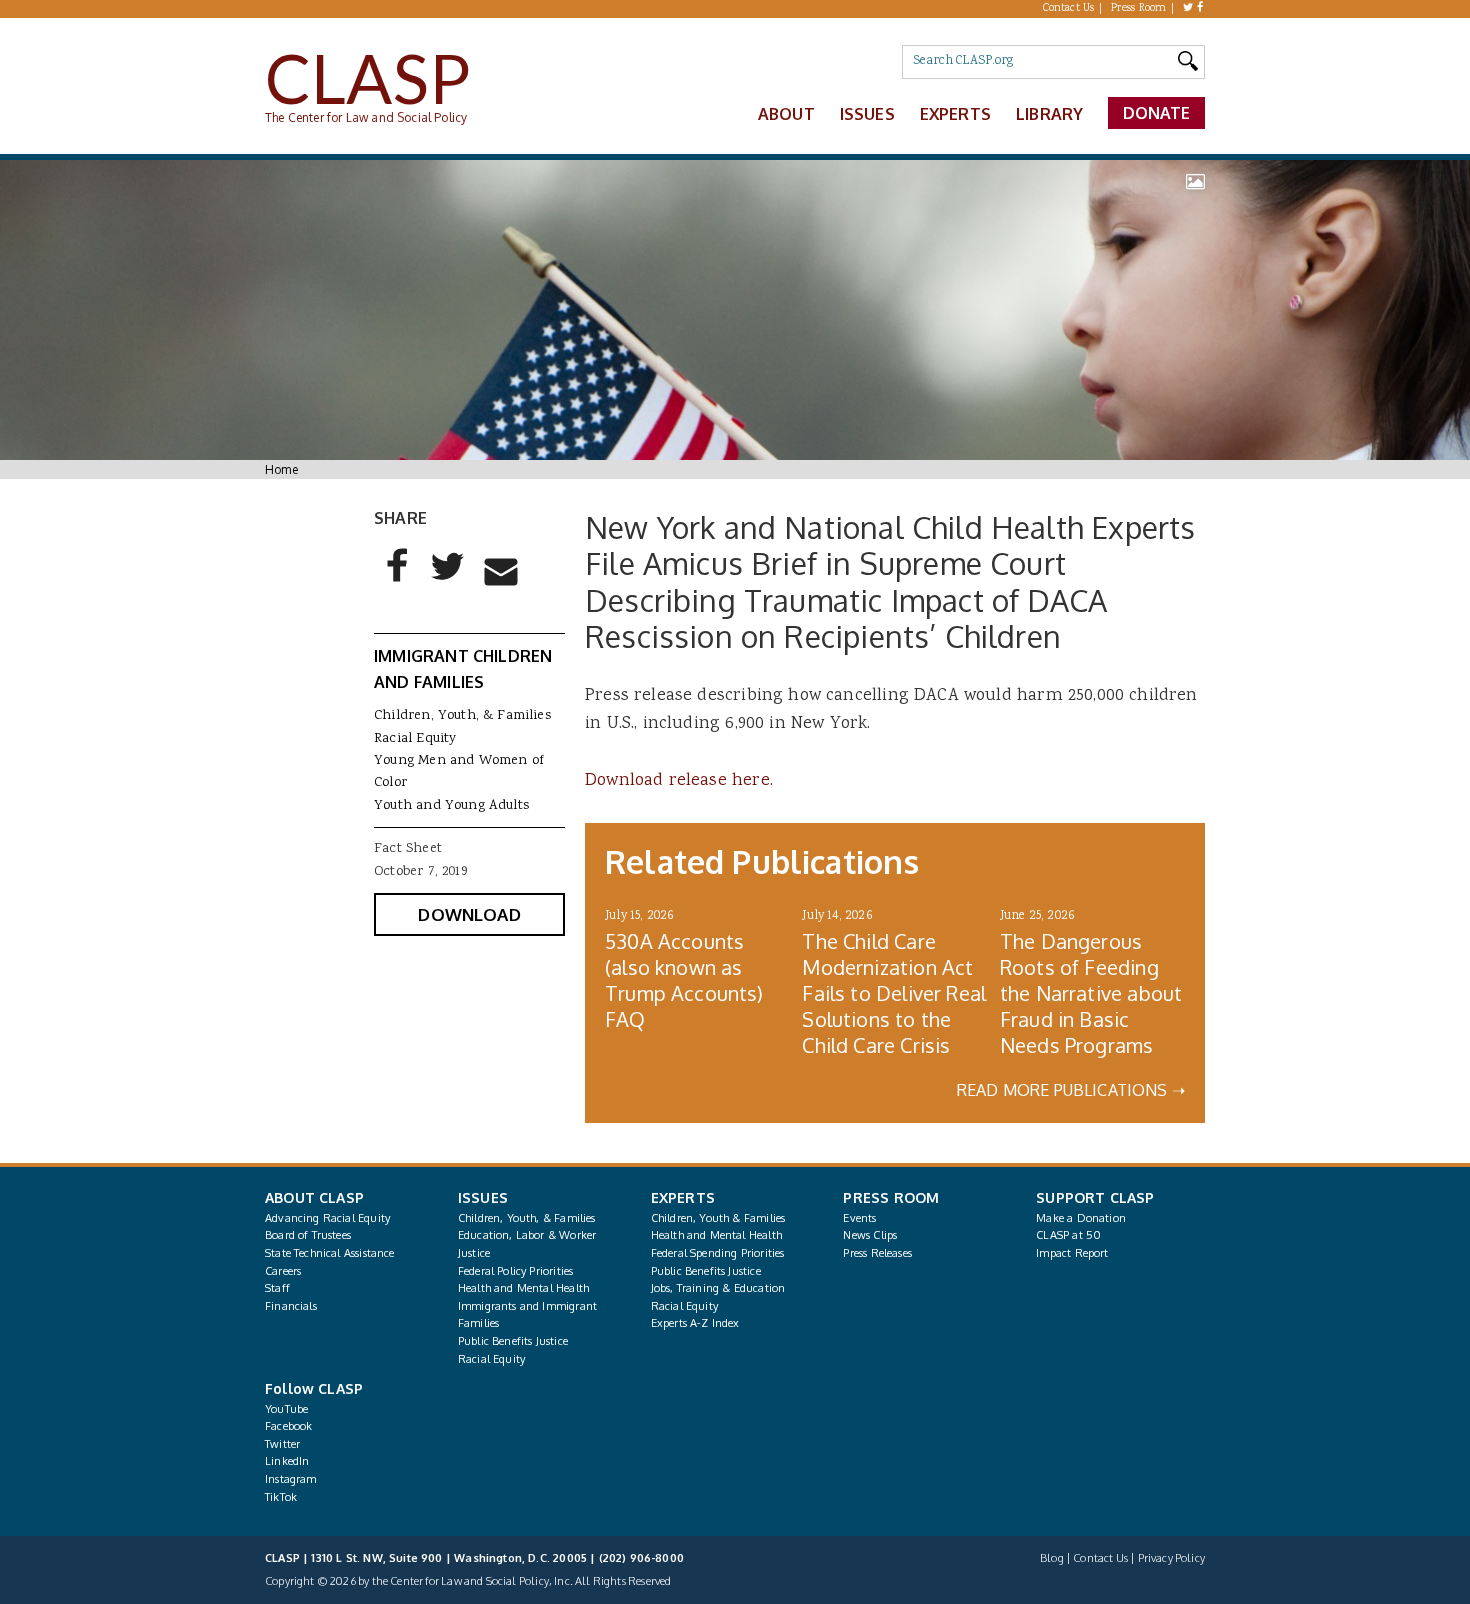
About (786, 114)
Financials (291, 1306)
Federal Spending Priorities (718, 1253)
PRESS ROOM (891, 1197)
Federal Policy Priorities (515, 1271)
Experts (955, 114)
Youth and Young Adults (451, 806)
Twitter (282, 1444)
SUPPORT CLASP (1095, 1197)
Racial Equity (415, 739)
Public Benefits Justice (513, 1341)
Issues (867, 114)
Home (281, 469)
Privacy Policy (1171, 1558)
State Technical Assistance (330, 1253)
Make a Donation (1081, 1218)
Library (1049, 114)
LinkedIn (287, 1461)
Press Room (1139, 9)
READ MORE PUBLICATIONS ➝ (1071, 1090)
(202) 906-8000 (641, 1558)
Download (469, 914)
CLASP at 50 (1068, 1235)
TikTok (281, 1497)
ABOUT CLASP (314, 1197)
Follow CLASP (314, 1388)
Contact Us (1069, 9)
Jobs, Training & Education (718, 1288)
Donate (1157, 113)
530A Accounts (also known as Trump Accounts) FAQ (684, 980)
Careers (283, 1271)
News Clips (870, 1235)
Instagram (291, 1479)
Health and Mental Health (523, 1288)
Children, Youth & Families (718, 1218)
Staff (277, 1288)
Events (859, 1218)
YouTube (286, 1409)
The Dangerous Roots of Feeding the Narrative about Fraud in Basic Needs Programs (1091, 993)
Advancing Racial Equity (327, 1218)
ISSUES (483, 1197)
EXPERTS (683, 1197)
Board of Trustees (308, 1235)
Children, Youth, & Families (462, 716)
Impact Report (1072, 1253)
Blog (1052, 1558)
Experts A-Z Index (695, 1323)
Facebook (288, 1426)
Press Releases (877, 1253)
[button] (398, 582)
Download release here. (679, 781)
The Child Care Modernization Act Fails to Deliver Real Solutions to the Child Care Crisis (894, 993)
